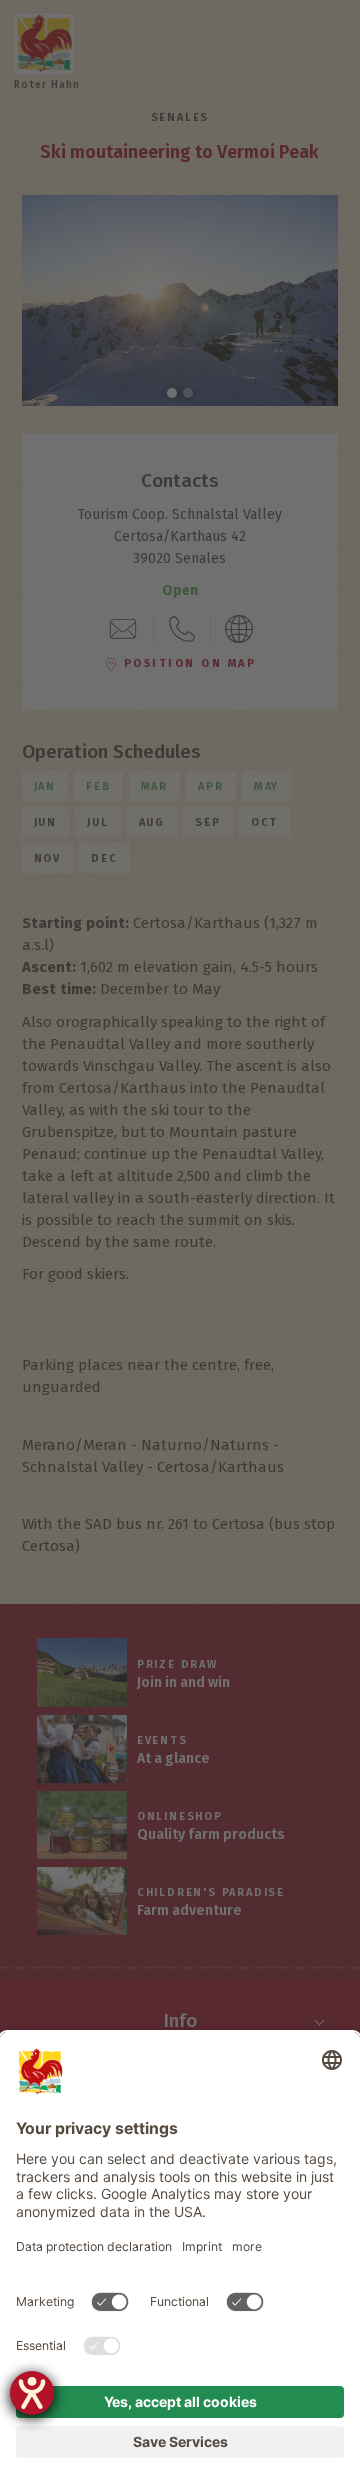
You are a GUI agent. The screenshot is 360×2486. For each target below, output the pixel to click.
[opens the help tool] (32, 2393)
